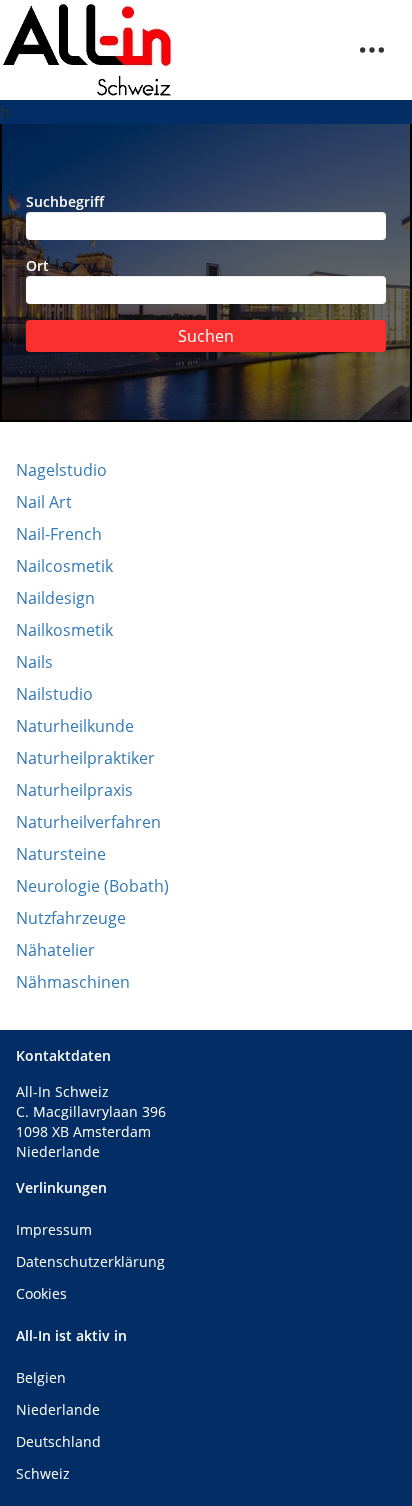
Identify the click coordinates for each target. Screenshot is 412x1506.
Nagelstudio (61, 470)
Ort (37, 265)
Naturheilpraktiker (85, 758)
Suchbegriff (65, 201)
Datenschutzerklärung (90, 1261)
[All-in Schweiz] (87, 50)
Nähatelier (55, 950)
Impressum (54, 1229)
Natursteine (61, 854)
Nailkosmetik (64, 630)
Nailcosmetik (64, 566)
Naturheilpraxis (74, 790)
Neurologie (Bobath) (92, 886)
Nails (34, 662)
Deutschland (58, 1441)
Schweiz (43, 1473)
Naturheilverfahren (88, 822)
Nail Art (44, 502)
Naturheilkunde (75, 726)
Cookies (41, 1293)
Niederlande (58, 1409)
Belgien (41, 1377)
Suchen (206, 336)
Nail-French (59, 534)
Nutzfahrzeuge (71, 918)
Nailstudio (54, 694)
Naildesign (55, 598)
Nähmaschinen (73, 982)
